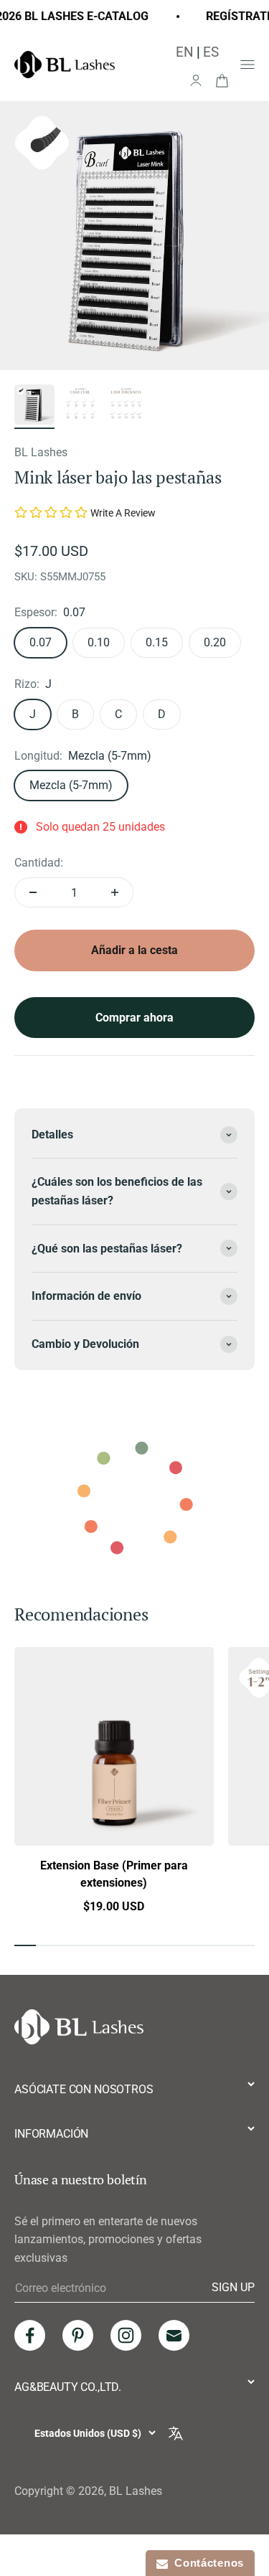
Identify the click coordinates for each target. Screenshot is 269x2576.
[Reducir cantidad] (33, 892)
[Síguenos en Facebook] (30, 2335)
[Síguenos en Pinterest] (78, 2335)
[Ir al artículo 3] (126, 407)
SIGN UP (233, 2288)
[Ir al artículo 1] (34, 407)
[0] (222, 80)
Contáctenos (206, 2563)
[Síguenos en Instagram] (126, 2335)
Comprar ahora (134, 1018)
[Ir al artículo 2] (80, 407)
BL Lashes (41, 452)
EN (185, 52)
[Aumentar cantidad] (115, 892)
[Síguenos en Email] (174, 2335)
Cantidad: (39, 863)
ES (211, 52)
